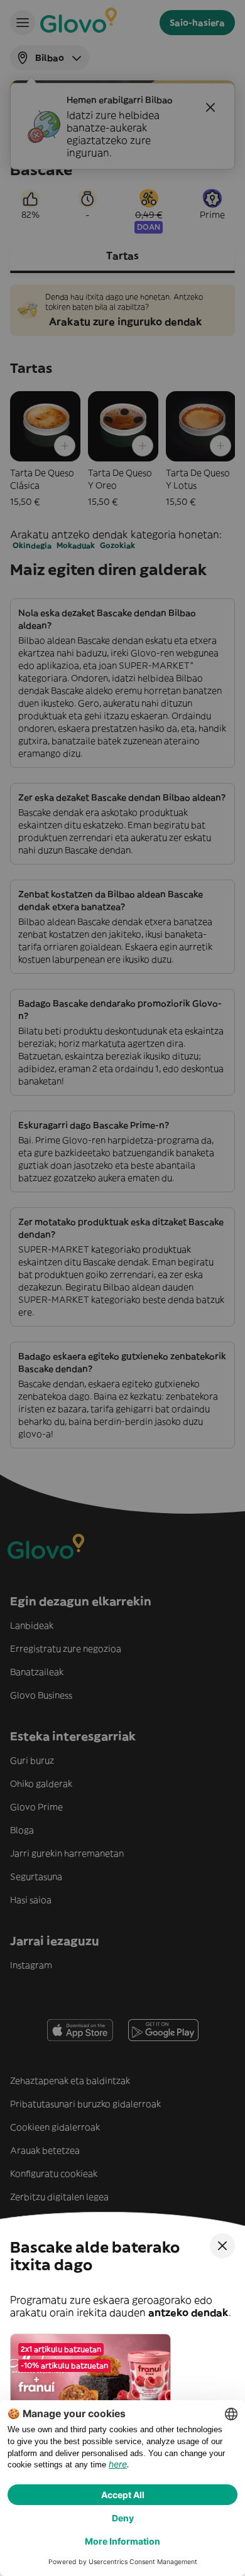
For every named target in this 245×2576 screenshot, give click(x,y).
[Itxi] (222, 2246)
